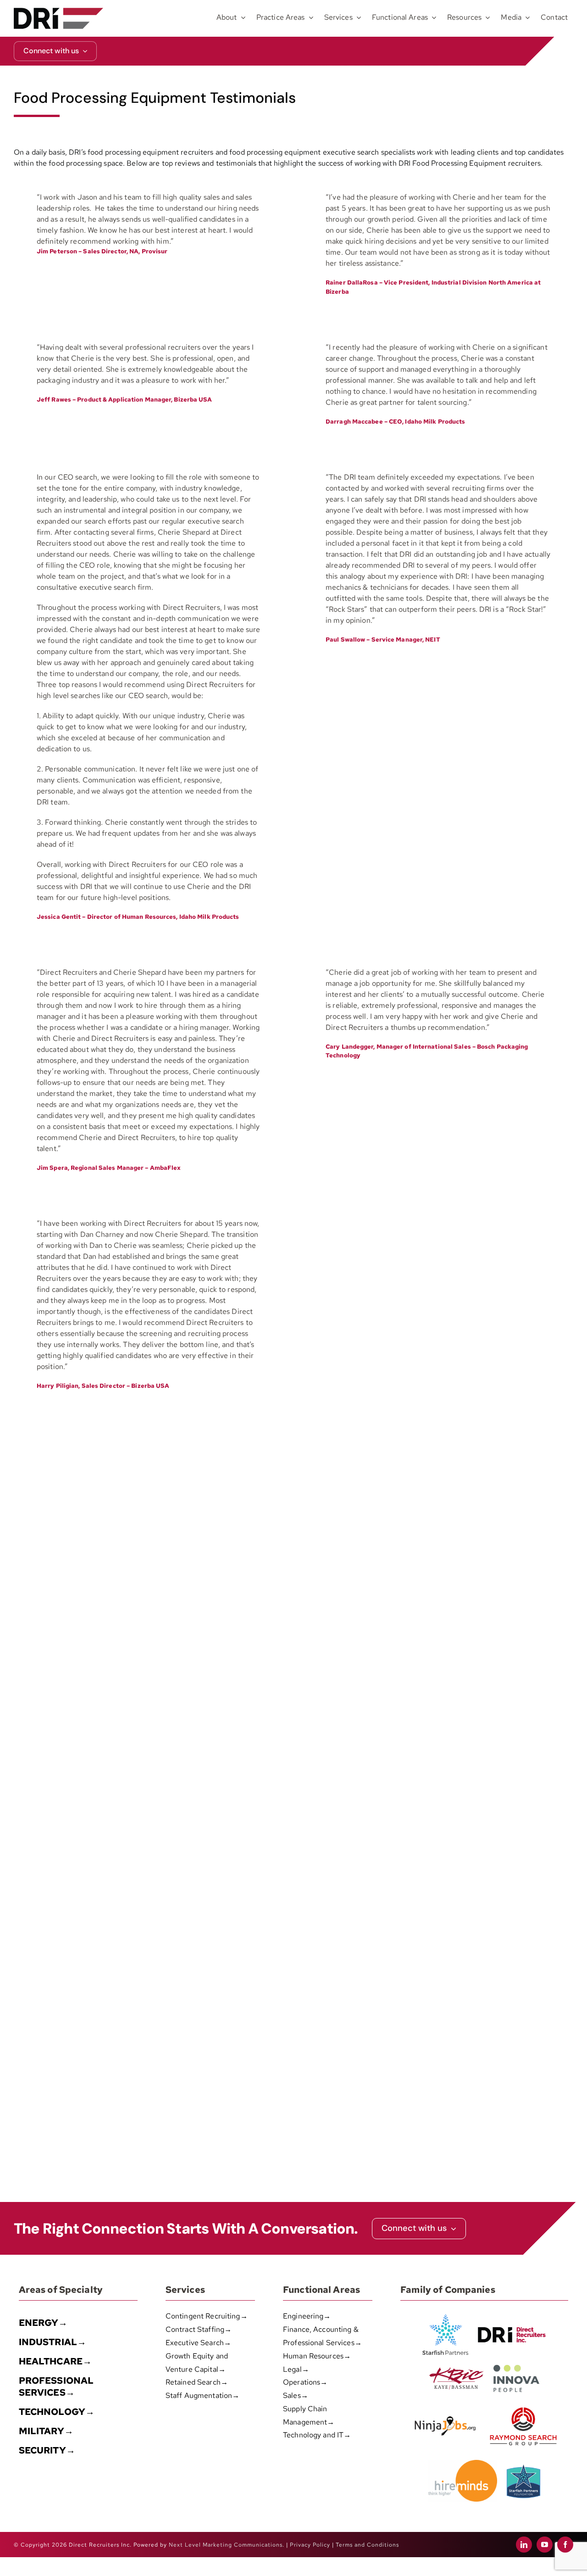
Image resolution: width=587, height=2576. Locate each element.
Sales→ (296, 2395)
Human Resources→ (317, 2356)
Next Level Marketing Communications (226, 2545)
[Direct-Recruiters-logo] (58, 11)
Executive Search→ (198, 2343)
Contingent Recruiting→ (207, 2316)
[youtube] (545, 2545)
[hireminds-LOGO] (463, 2463)
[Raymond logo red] (523, 2406)
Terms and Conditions (367, 2545)
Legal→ (296, 2369)
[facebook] (565, 2545)
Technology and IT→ (317, 2435)
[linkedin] (524, 2545)
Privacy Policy (310, 2545)
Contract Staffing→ (199, 2329)
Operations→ (305, 2382)
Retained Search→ (197, 2382)
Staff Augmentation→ (202, 2395)
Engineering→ (307, 2316)
